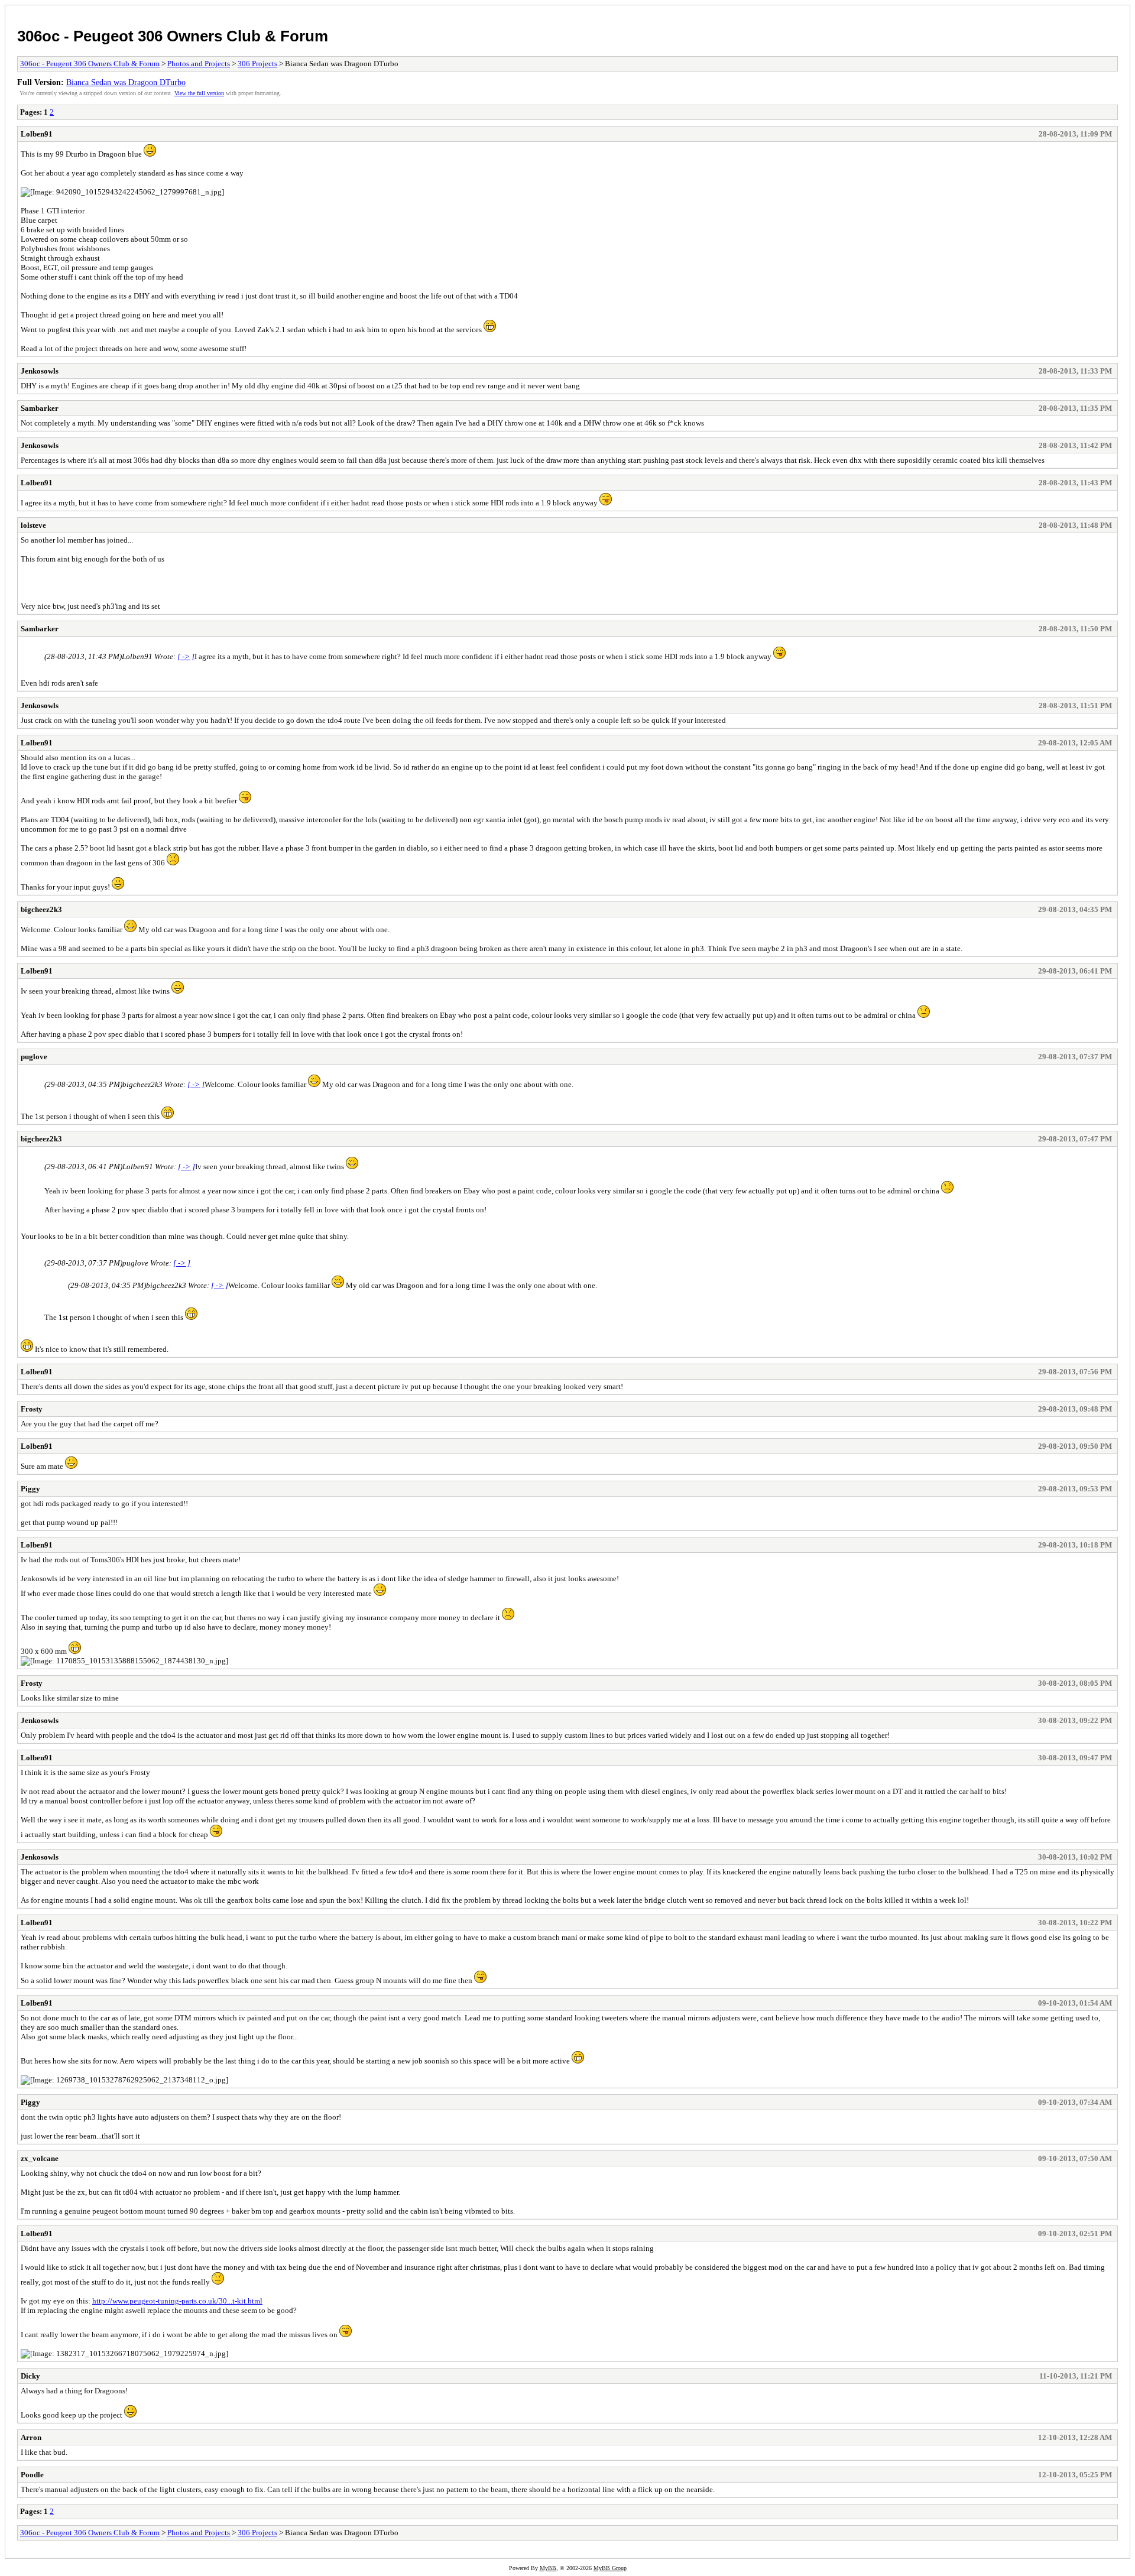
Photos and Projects (199, 64)
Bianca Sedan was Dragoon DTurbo (126, 82)
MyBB (548, 2568)
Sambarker (40, 408)
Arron (31, 2437)
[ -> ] (186, 656)
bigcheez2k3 (41, 909)
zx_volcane (40, 2158)
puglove (34, 1057)
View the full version (199, 93)
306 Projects (257, 64)
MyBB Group (610, 2568)
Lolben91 (37, 134)
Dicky (30, 2376)
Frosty (32, 1409)
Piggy (30, 1489)
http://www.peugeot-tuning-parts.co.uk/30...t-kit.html (177, 2301)
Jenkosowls (40, 371)
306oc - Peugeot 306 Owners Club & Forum (173, 36)
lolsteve (33, 525)
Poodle (32, 2475)
